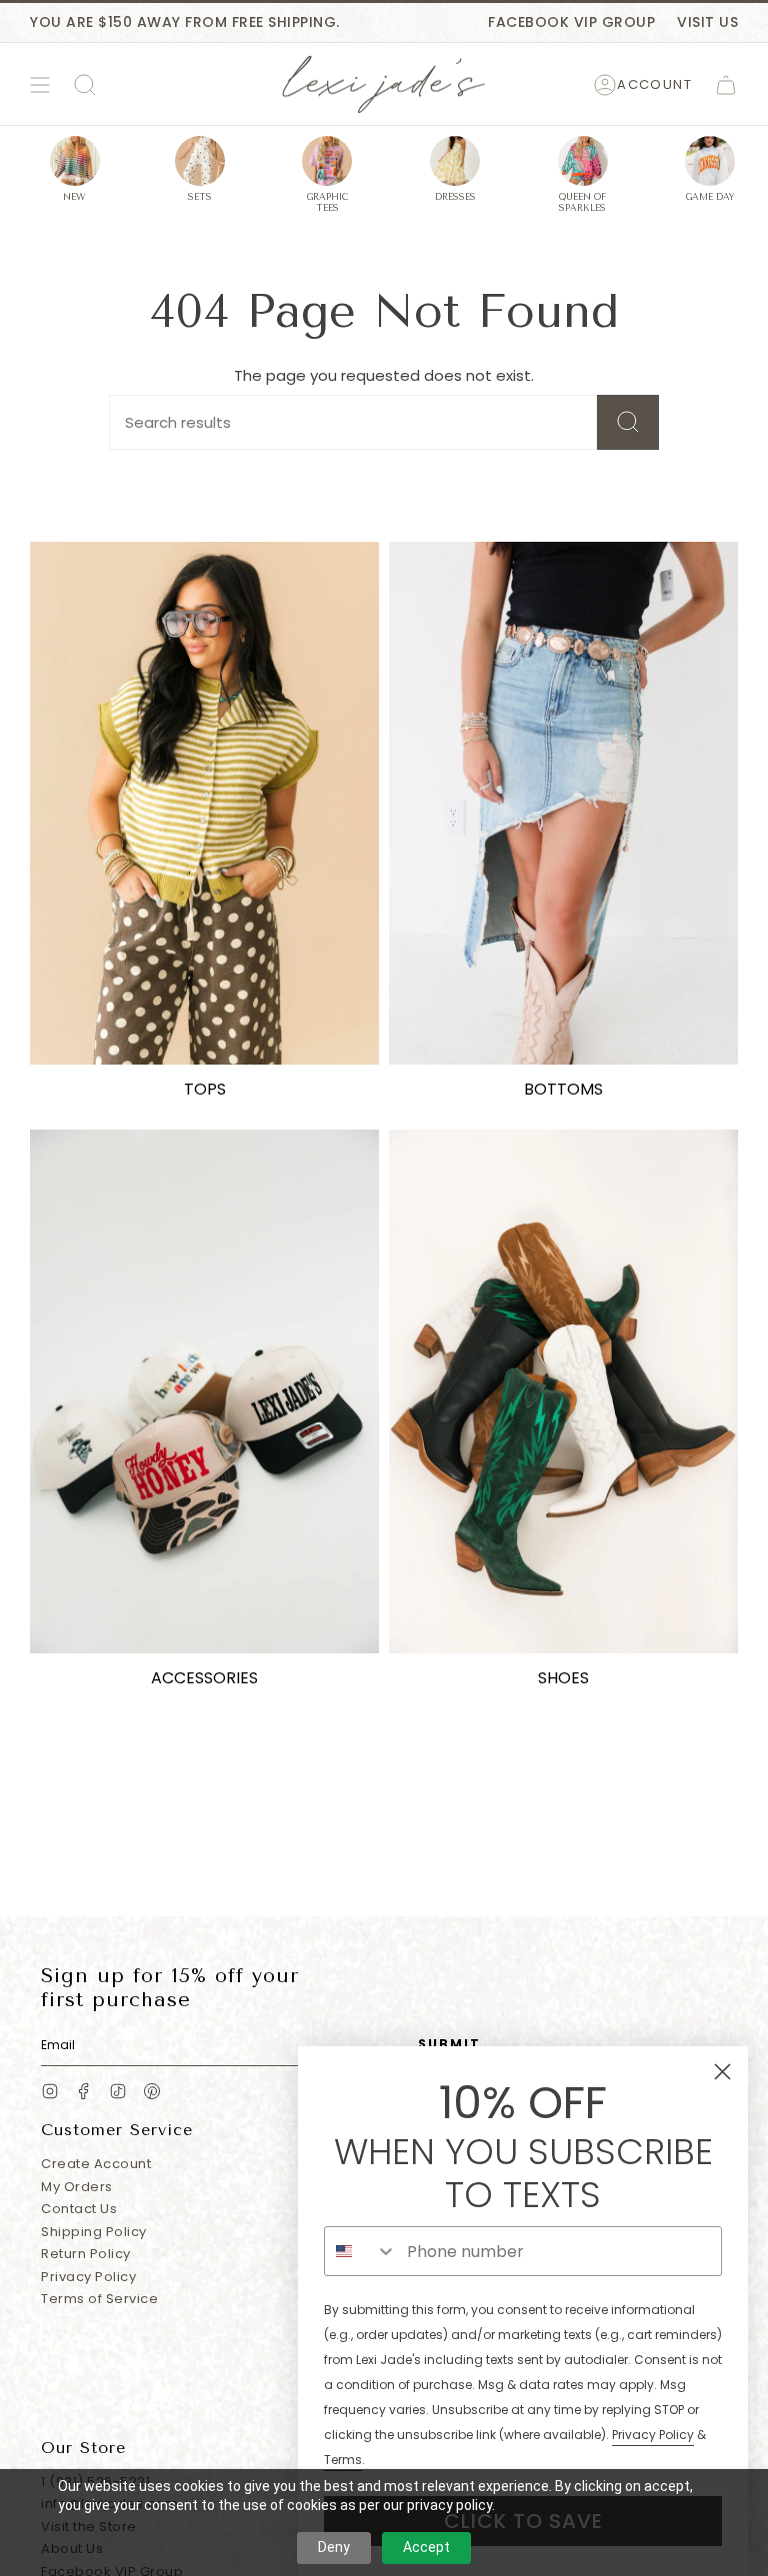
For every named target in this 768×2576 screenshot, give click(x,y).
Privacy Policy (88, 2277)
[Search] (628, 422)
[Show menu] (40, 85)
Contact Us (79, 2209)
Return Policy (86, 2254)
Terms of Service (99, 2299)
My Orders (77, 2187)
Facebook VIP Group (571, 22)
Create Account (96, 2164)
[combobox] (361, 2251)
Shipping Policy (94, 2232)
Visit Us (707, 22)
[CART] (726, 85)
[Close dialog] (722, 2072)
